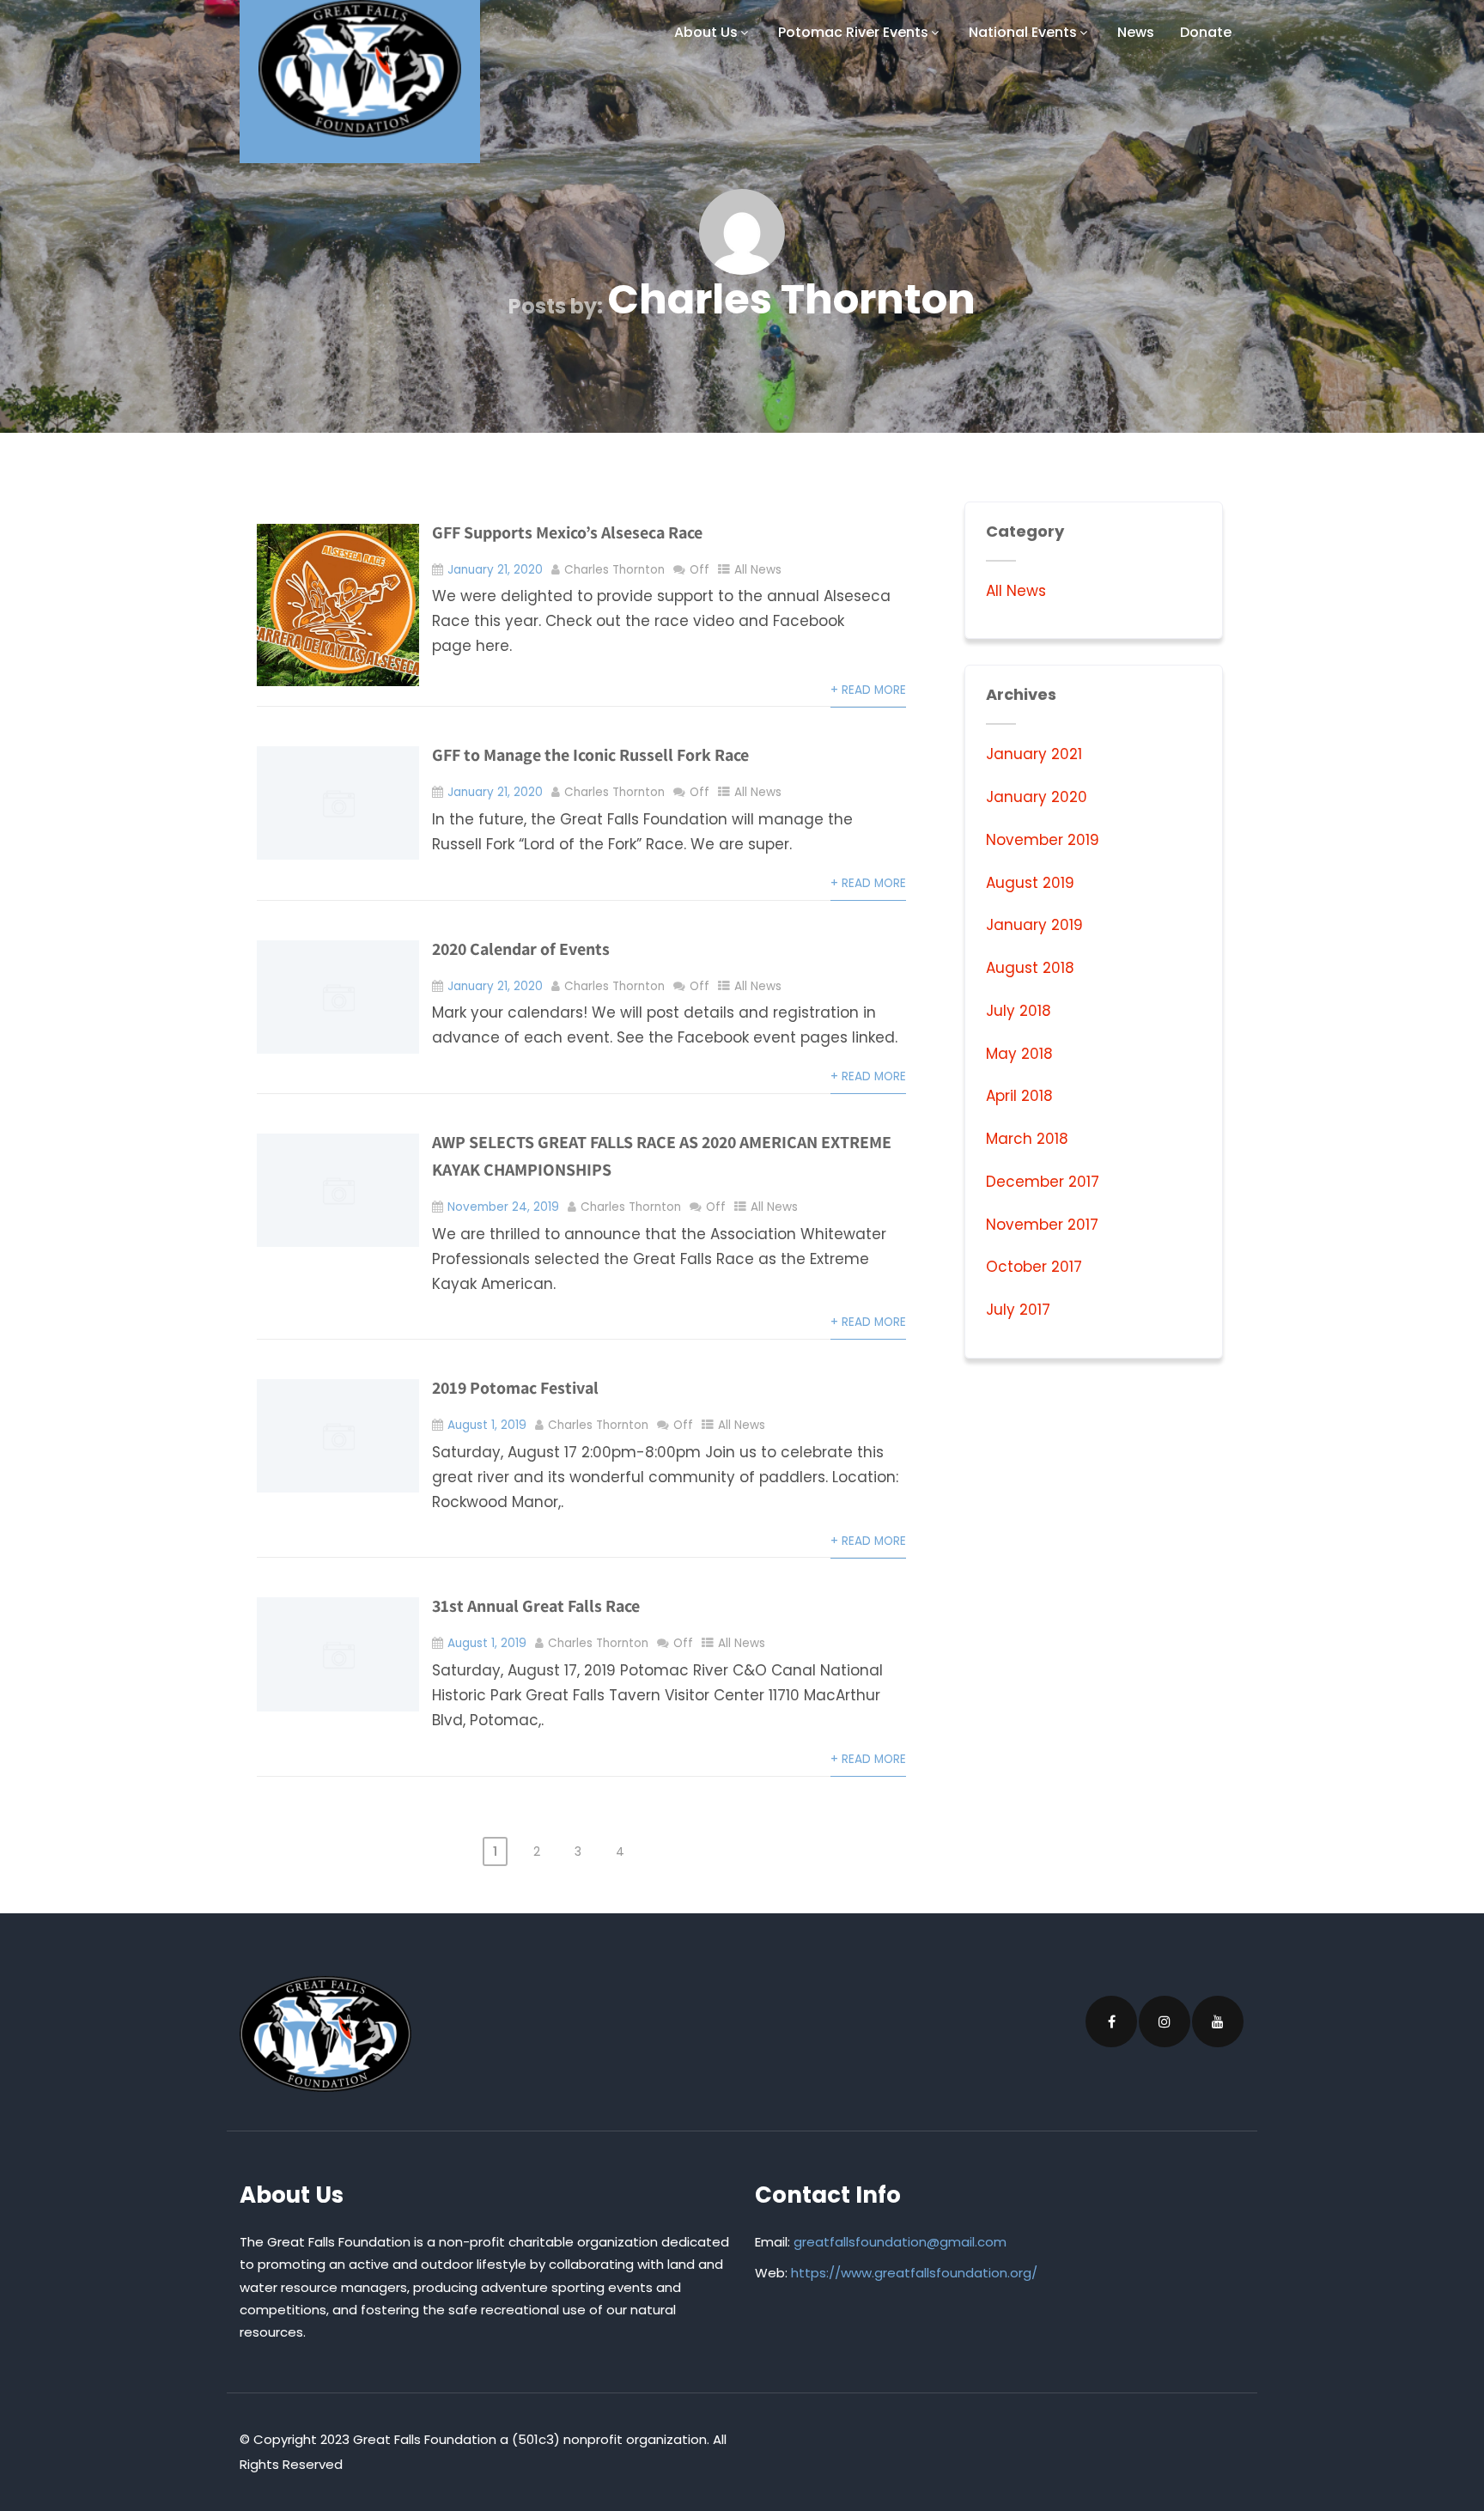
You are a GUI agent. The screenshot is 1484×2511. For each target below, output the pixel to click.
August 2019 (1030, 883)
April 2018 (1019, 1096)
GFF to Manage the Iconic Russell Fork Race (590, 755)
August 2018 (1030, 968)
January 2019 (1034, 925)
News (1136, 32)
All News (758, 570)
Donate (1206, 32)
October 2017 (1034, 1267)
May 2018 (1019, 1054)
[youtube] (1218, 2022)
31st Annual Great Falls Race (536, 1606)
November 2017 (1042, 1225)
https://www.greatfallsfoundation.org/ (914, 2273)
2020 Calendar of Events (521, 949)
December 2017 (1043, 1182)
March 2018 (1027, 1139)
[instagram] (1165, 2022)
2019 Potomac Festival (515, 1388)
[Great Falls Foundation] (360, 69)
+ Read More (868, 690)
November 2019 (1043, 840)
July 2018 (1019, 1011)
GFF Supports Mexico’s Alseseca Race (567, 532)
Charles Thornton (614, 570)
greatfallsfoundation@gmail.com (900, 2242)
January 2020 (1037, 797)
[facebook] (1111, 2022)
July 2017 (1018, 1310)
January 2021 (1034, 754)
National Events (1023, 32)
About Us (706, 32)
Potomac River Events (853, 32)
